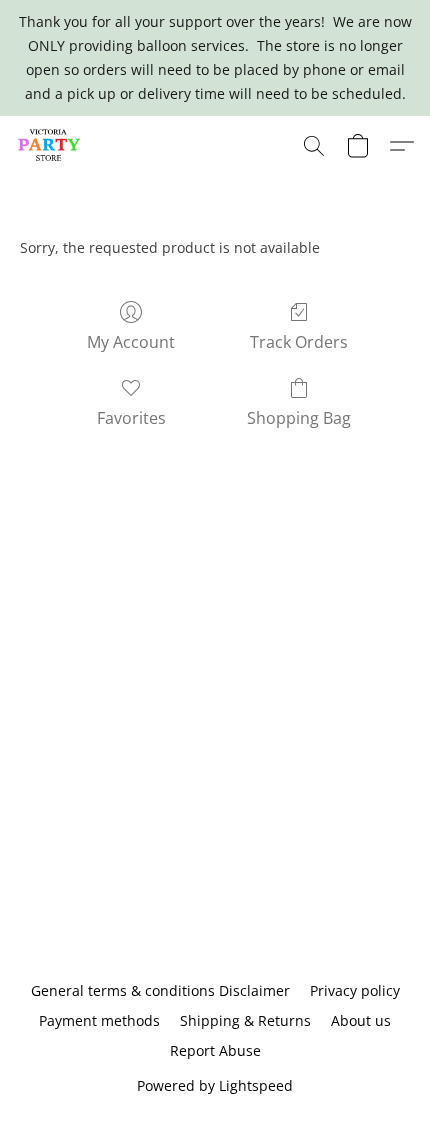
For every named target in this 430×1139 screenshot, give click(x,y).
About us (361, 1020)
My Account (131, 342)
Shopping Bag (299, 418)
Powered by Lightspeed (215, 1085)
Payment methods (99, 1020)
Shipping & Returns (245, 1020)
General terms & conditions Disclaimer (160, 990)
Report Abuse (215, 1050)
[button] (51, 146)
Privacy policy (355, 990)
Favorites (131, 418)
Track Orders (299, 342)
